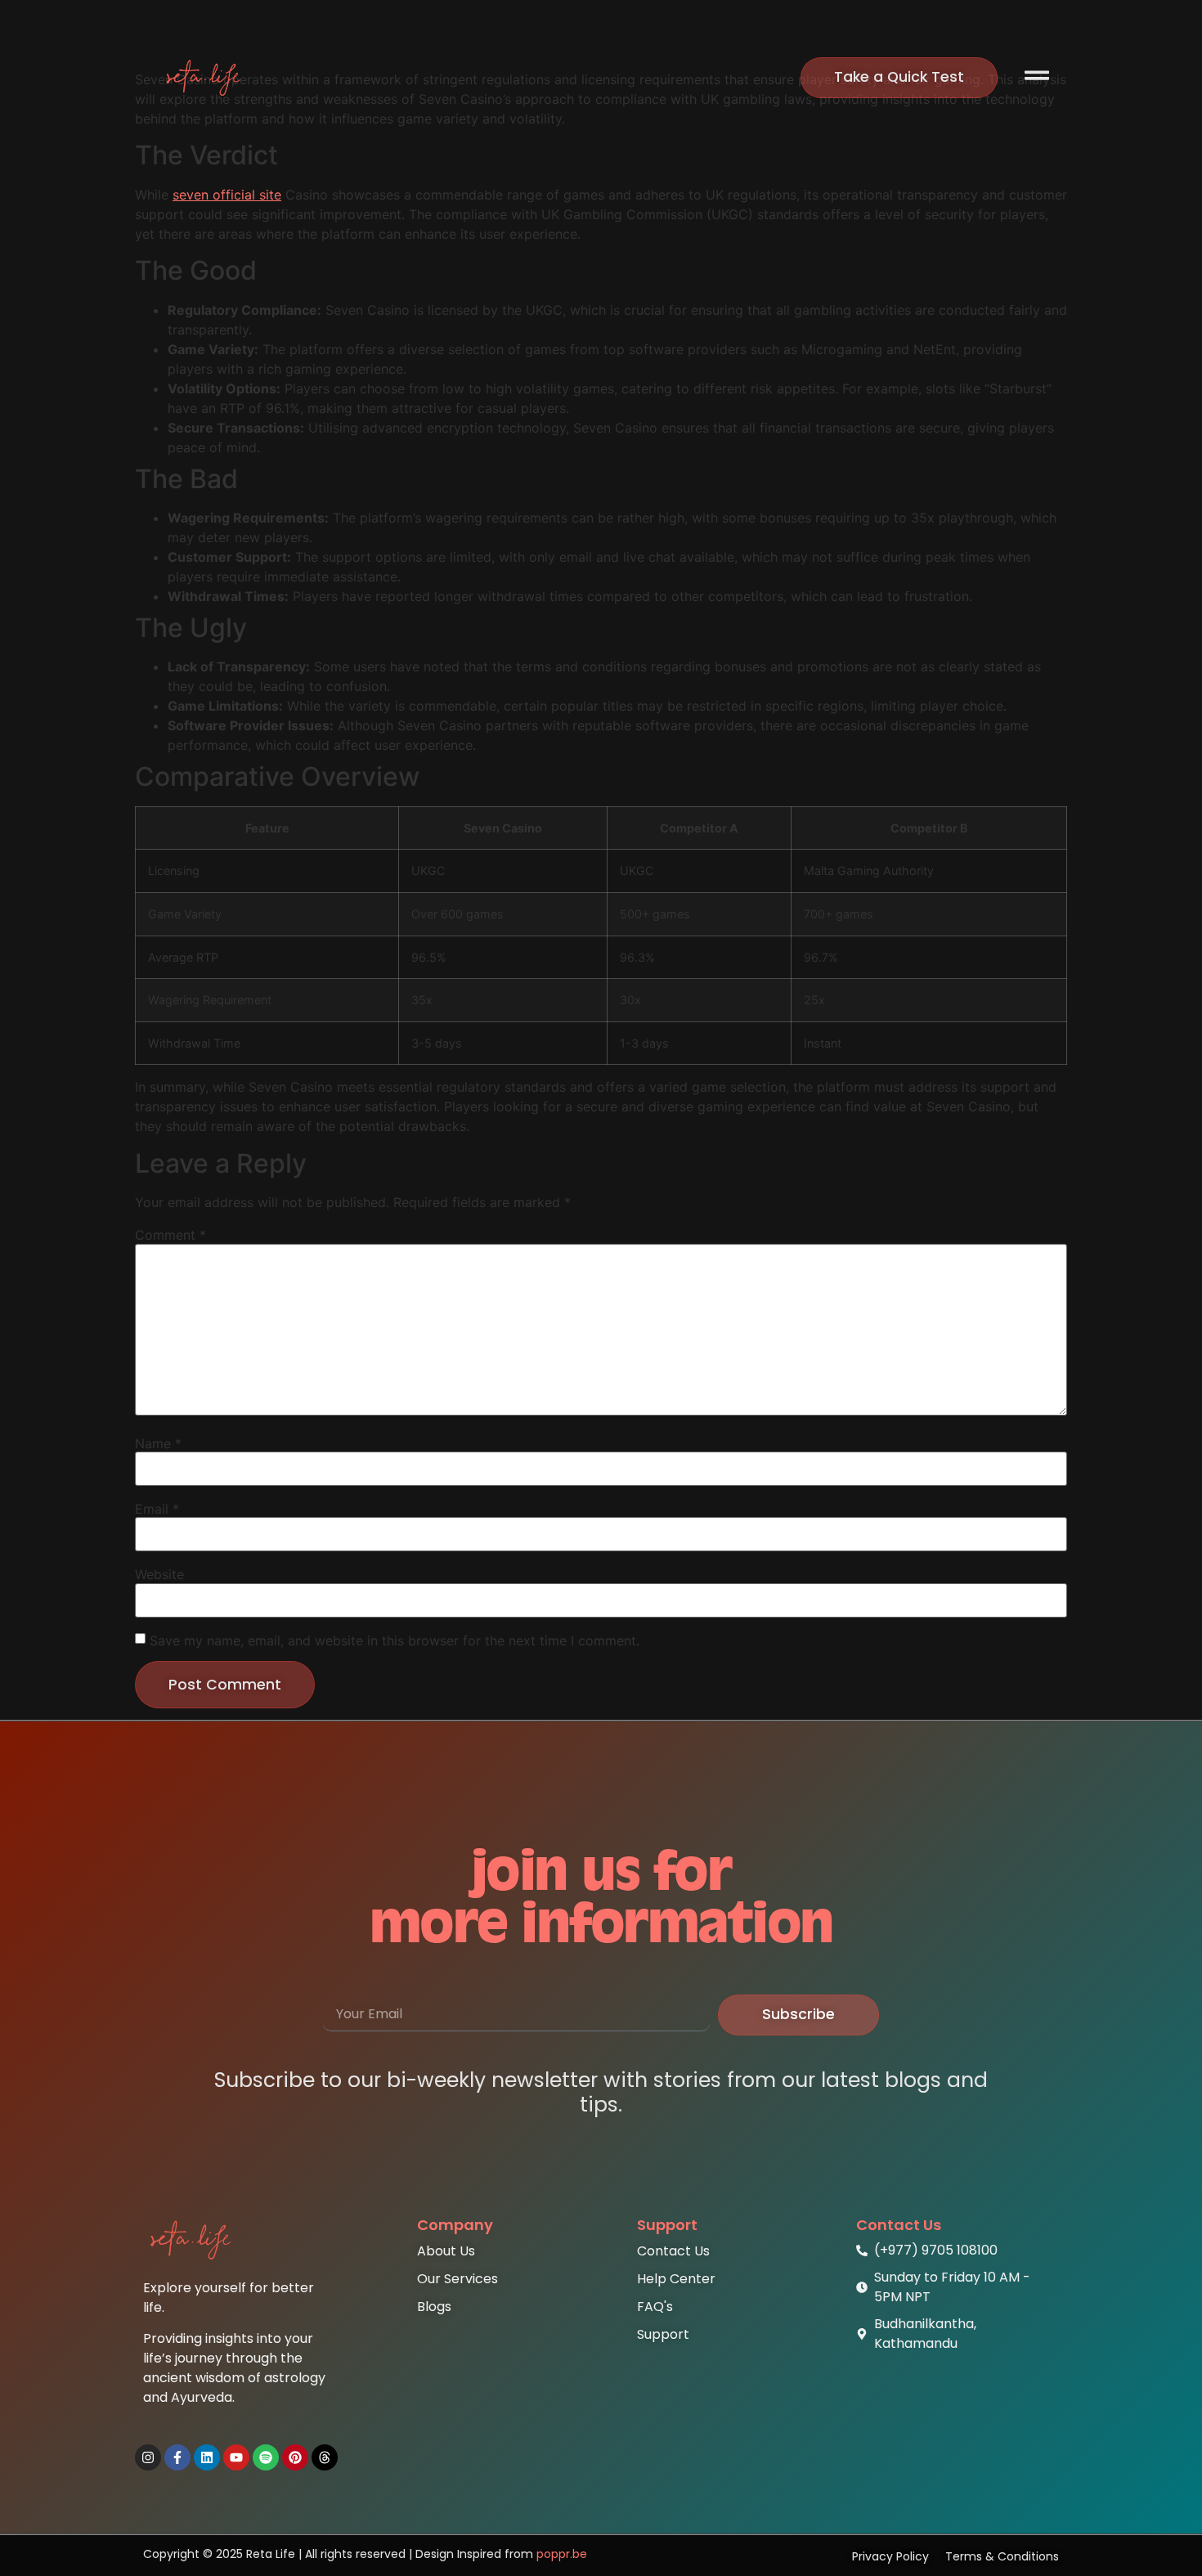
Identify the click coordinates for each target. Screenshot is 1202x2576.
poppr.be (562, 2554)
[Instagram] (148, 2457)
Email (157, 1509)
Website (159, 1574)
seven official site (227, 195)
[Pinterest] (295, 2457)
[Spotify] (266, 2457)
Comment (170, 1235)
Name (158, 1443)
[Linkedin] (207, 2457)
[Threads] (325, 2457)
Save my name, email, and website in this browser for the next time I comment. (395, 1640)
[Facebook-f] (177, 2457)
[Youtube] (236, 2457)
